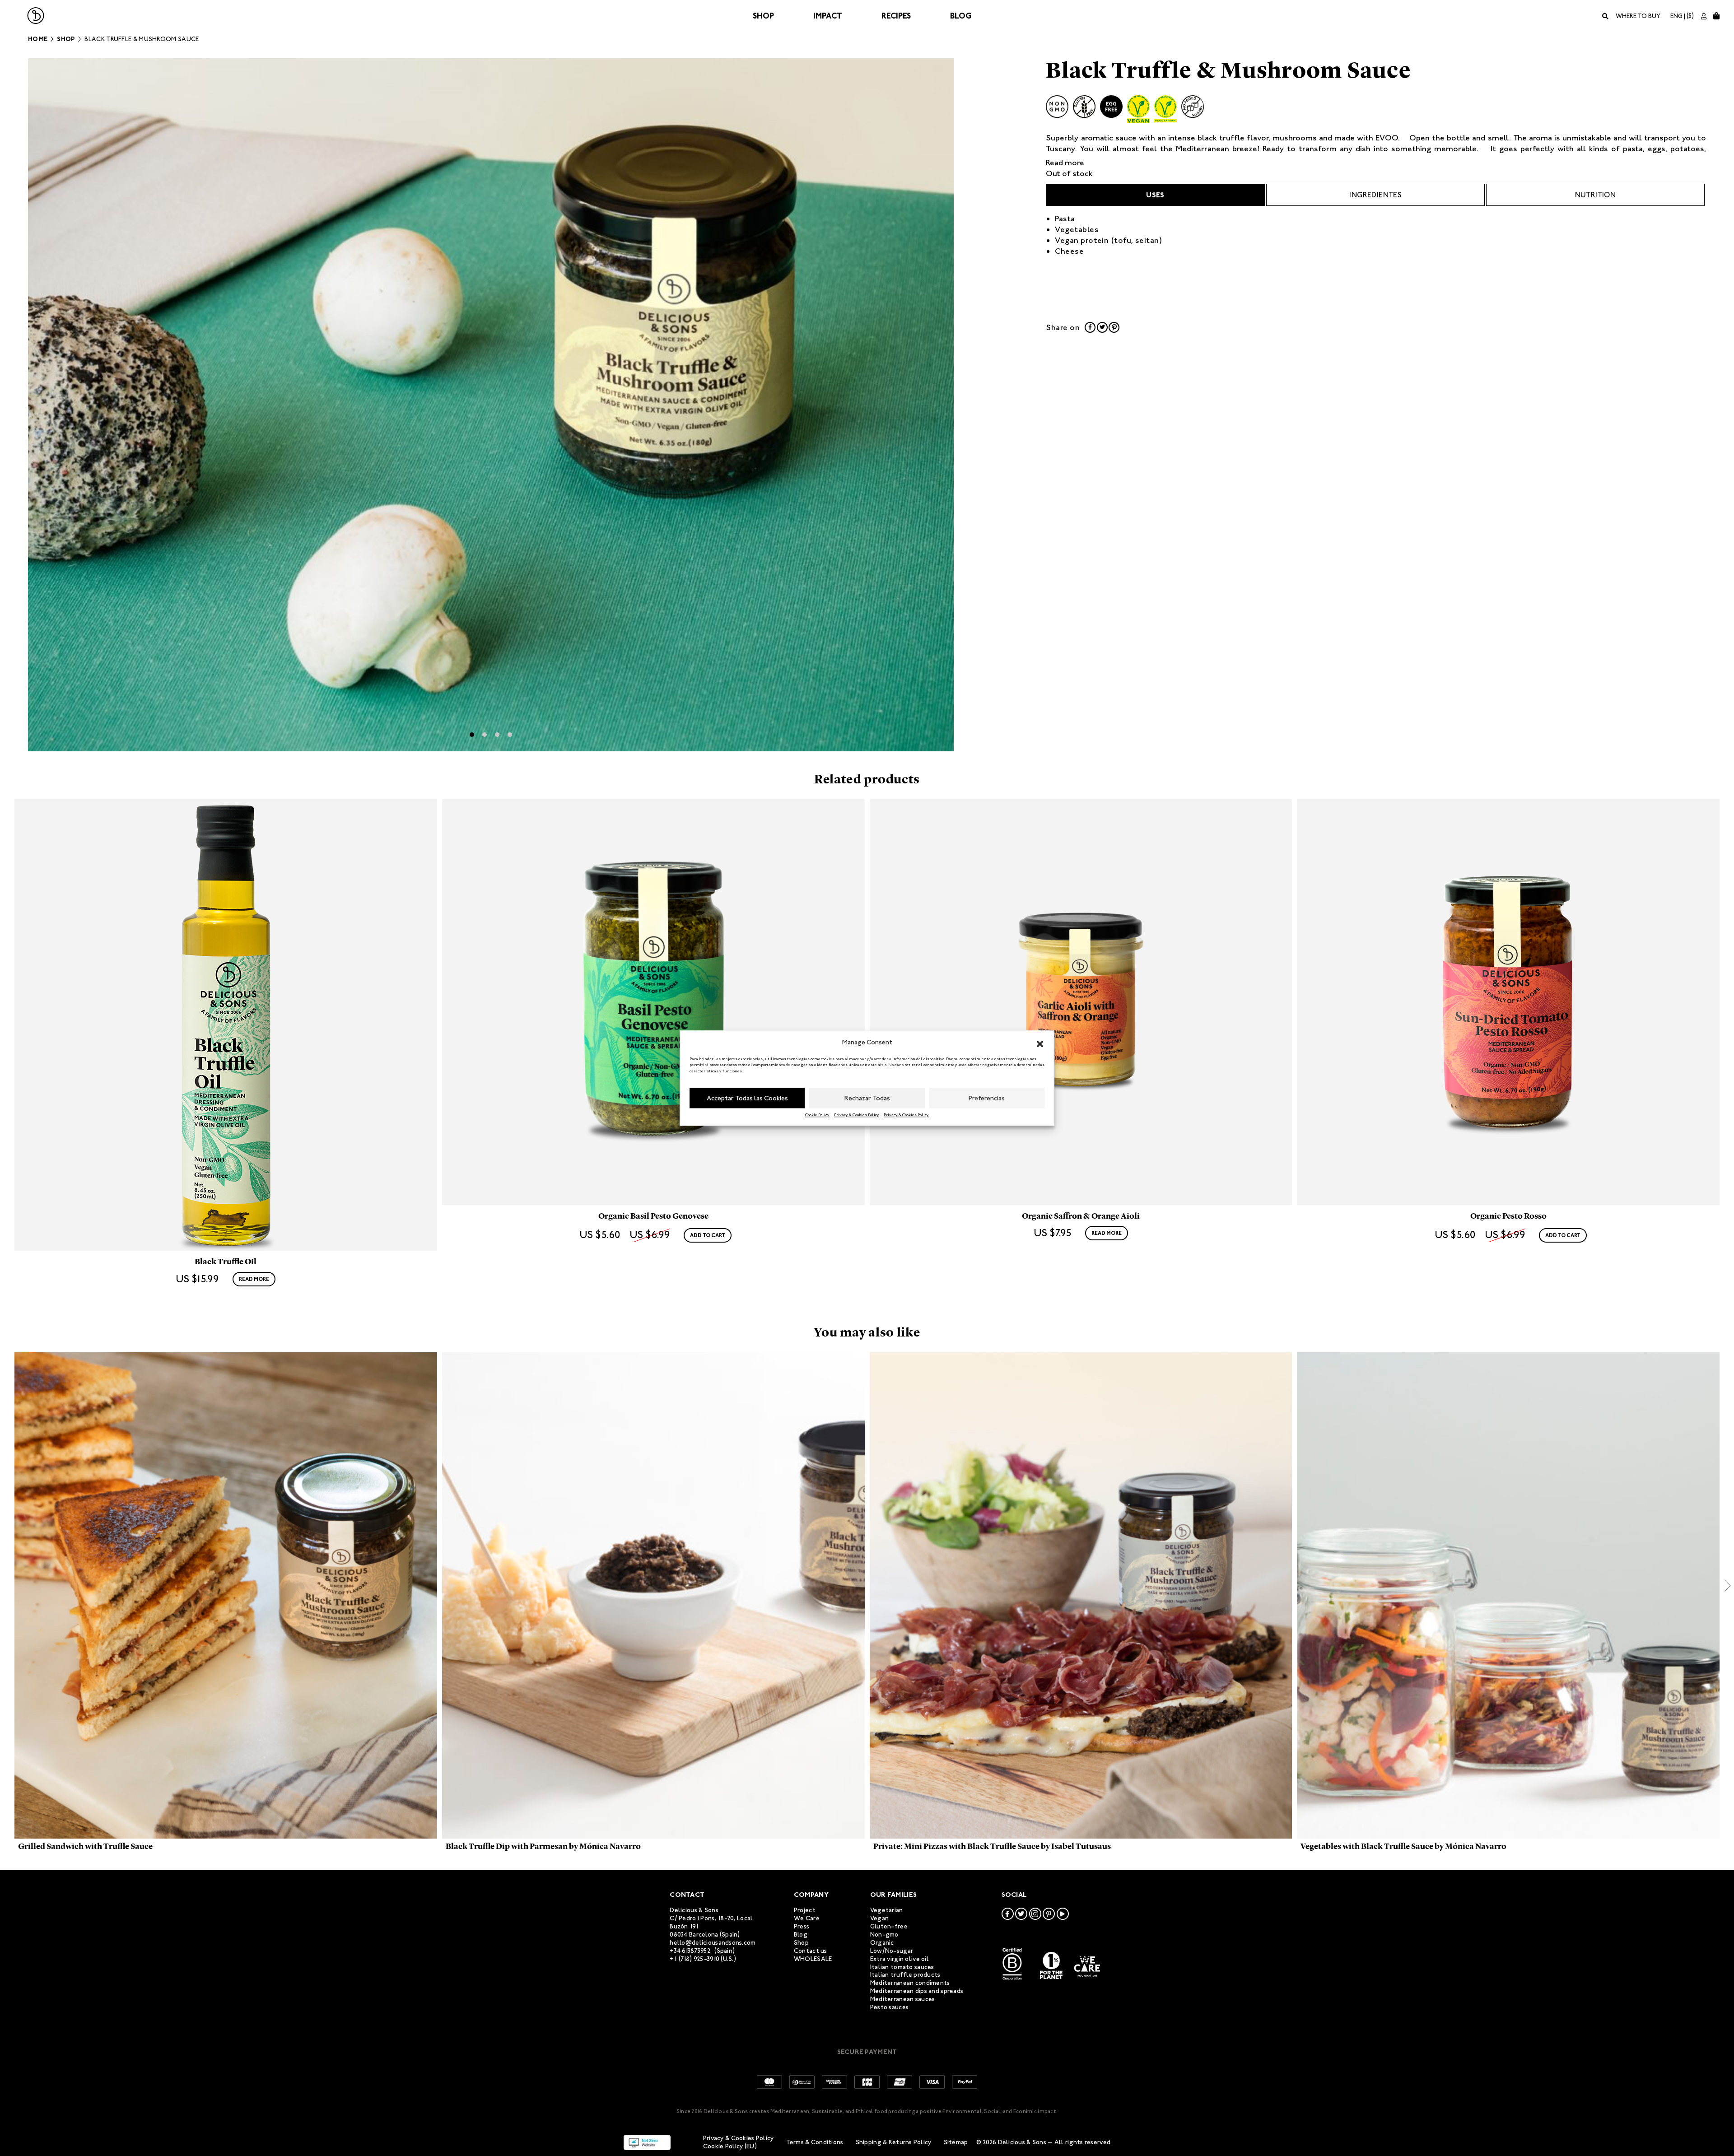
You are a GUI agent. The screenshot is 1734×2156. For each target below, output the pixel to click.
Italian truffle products (905, 1975)
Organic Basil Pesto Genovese (653, 1216)
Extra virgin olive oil (900, 1959)
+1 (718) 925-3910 (695, 1959)
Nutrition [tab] (1596, 195)
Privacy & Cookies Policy (857, 1115)
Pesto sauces (889, 2007)
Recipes (896, 16)
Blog (961, 16)
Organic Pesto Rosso (1508, 1216)
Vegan (879, 1918)
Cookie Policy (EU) (730, 2146)
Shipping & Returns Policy (894, 2142)
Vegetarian (887, 1910)
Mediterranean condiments (910, 1983)
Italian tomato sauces (902, 1967)
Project (805, 1910)
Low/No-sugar (892, 1951)
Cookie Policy (817, 1115)
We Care (807, 1918)
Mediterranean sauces (903, 1999)
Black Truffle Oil (226, 1262)
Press (802, 1926)
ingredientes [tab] (1375, 195)
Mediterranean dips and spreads (917, 1991)
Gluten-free (889, 1926)
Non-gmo (884, 1935)
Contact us (811, 1951)
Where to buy (1638, 16)
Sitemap (956, 2142)
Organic (882, 1943)
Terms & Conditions (815, 2142)
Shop (763, 16)
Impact (828, 16)
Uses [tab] (1155, 195)
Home (38, 39)
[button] (1040, 1043)
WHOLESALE (813, 1959)
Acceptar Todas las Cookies (747, 1098)
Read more (1065, 163)
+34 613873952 (690, 1951)
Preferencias (987, 1098)
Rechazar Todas (867, 1098)
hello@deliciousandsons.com (713, 1943)
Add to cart (708, 1235)
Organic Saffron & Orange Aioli (1081, 1216)
